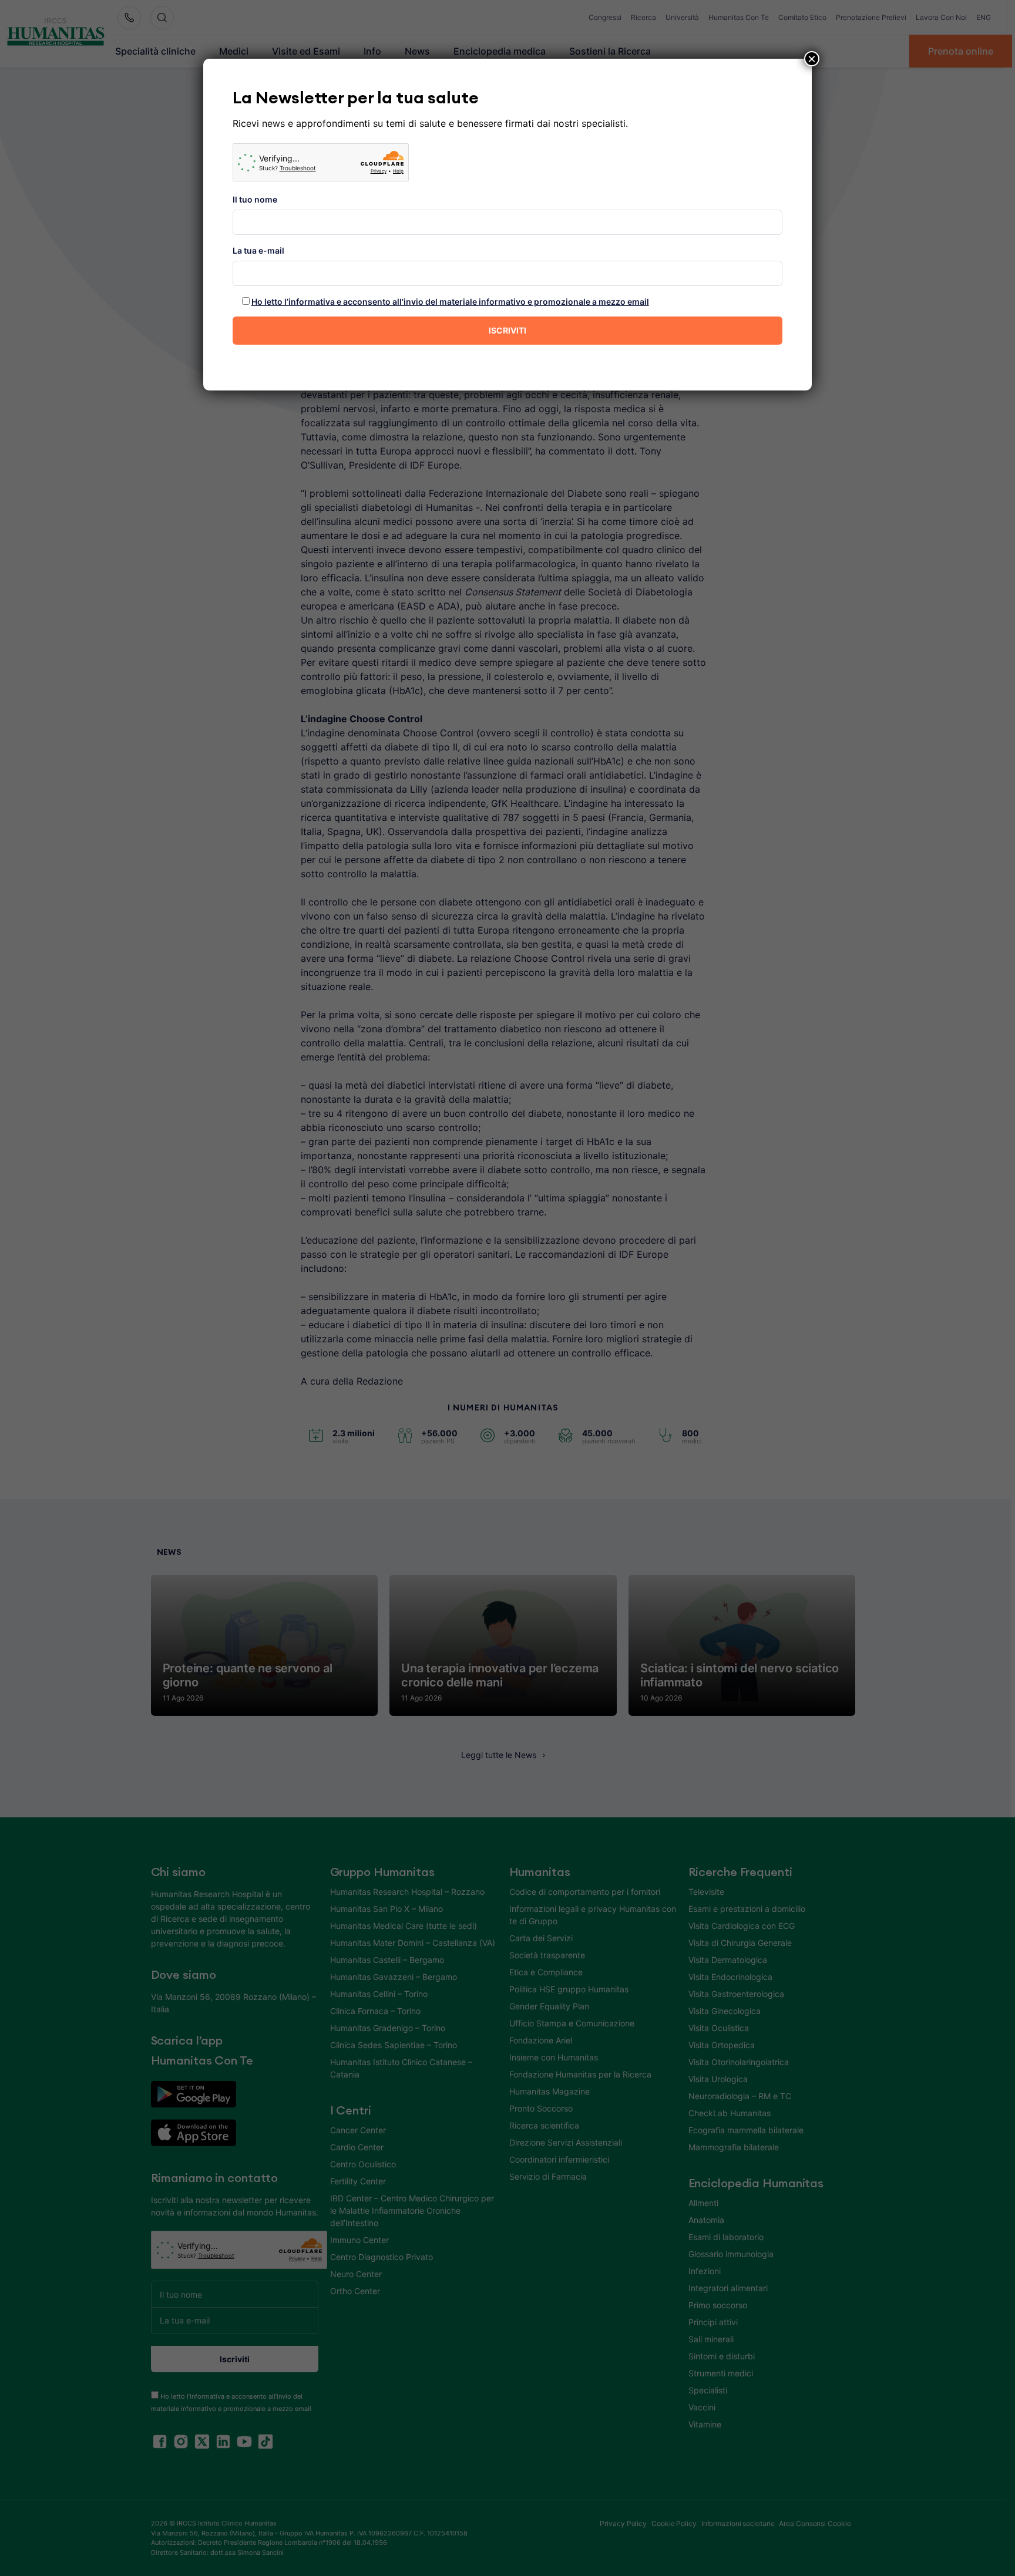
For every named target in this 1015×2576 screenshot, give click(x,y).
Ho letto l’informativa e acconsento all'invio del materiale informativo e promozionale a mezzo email (450, 302)
